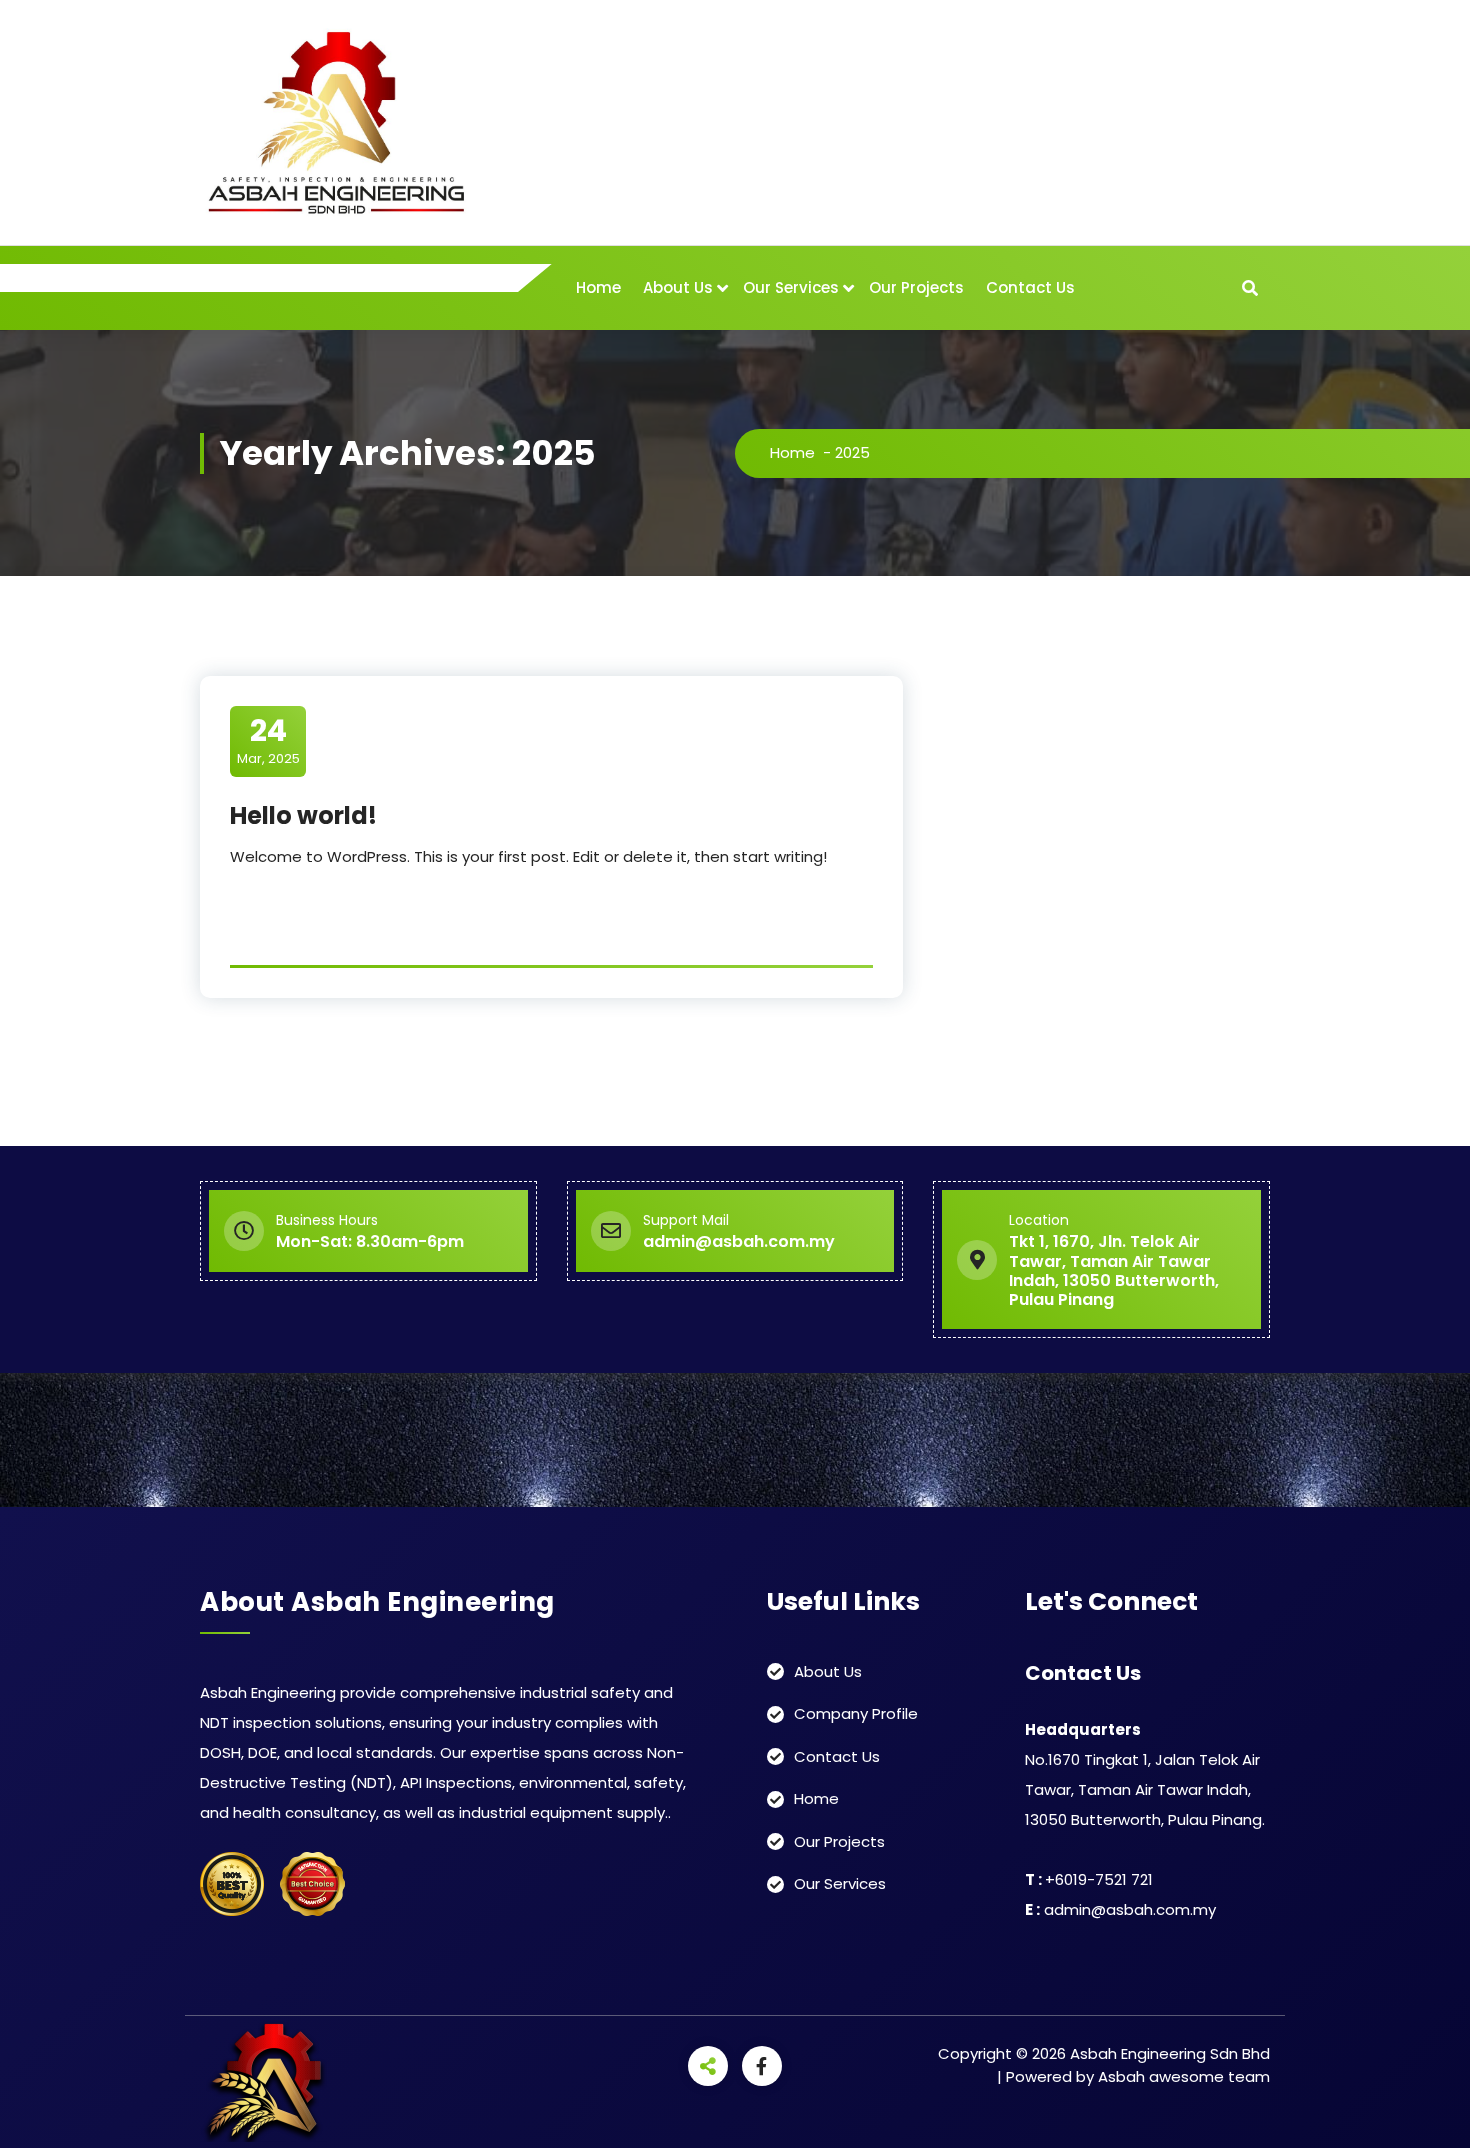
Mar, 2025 (268, 740)
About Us (678, 287)
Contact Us (1030, 287)
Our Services (791, 287)
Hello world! (303, 815)
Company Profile (856, 1713)
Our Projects (916, 287)
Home (598, 287)
